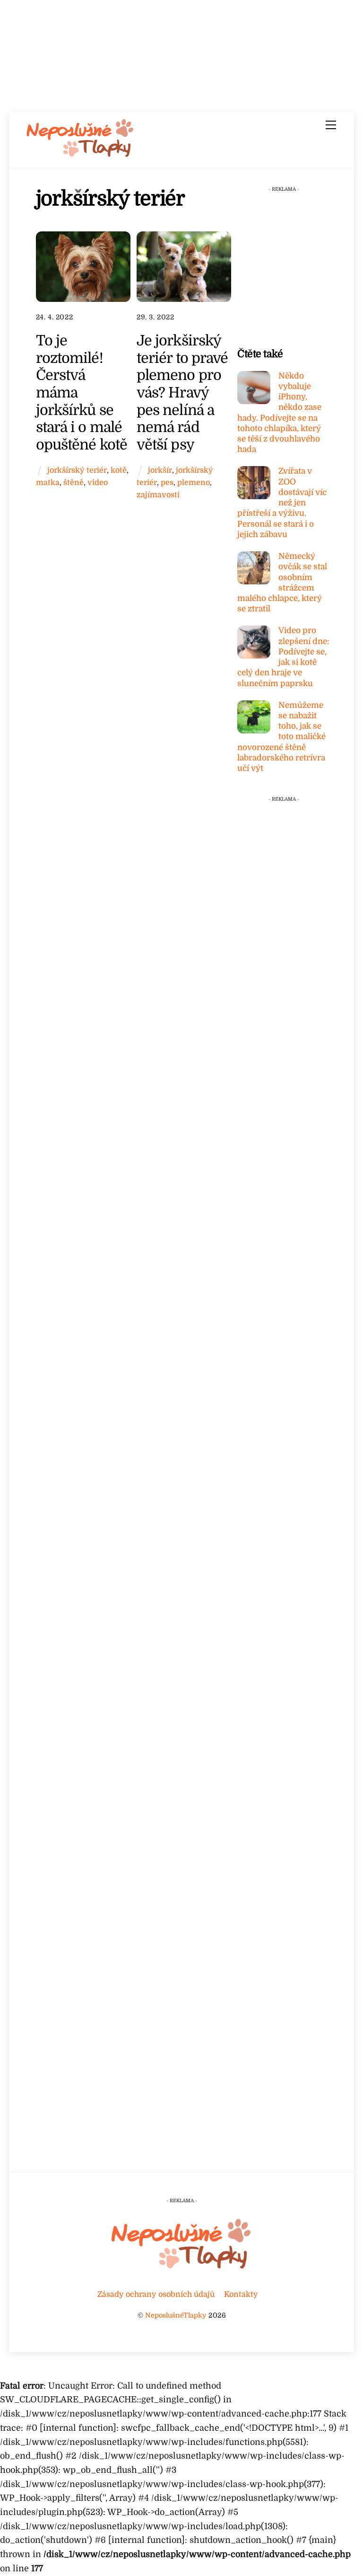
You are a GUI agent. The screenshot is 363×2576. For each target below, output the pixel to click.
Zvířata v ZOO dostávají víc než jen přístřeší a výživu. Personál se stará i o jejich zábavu (282, 503)
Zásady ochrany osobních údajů (156, 2294)
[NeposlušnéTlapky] (80, 155)
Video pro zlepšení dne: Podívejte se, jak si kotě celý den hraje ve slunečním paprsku (283, 657)
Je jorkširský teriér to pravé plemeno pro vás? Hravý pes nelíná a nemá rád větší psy (182, 393)
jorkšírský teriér (77, 470)
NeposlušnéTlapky (176, 2315)
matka (48, 482)
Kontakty (241, 2294)
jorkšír (160, 470)
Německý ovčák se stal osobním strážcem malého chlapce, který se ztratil (282, 582)
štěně (73, 482)
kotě (119, 470)
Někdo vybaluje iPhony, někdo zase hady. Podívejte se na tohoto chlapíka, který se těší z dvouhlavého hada (279, 413)
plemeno (194, 482)
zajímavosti (158, 495)
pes (167, 482)
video (98, 482)
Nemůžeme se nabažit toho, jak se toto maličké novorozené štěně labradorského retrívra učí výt (281, 737)
